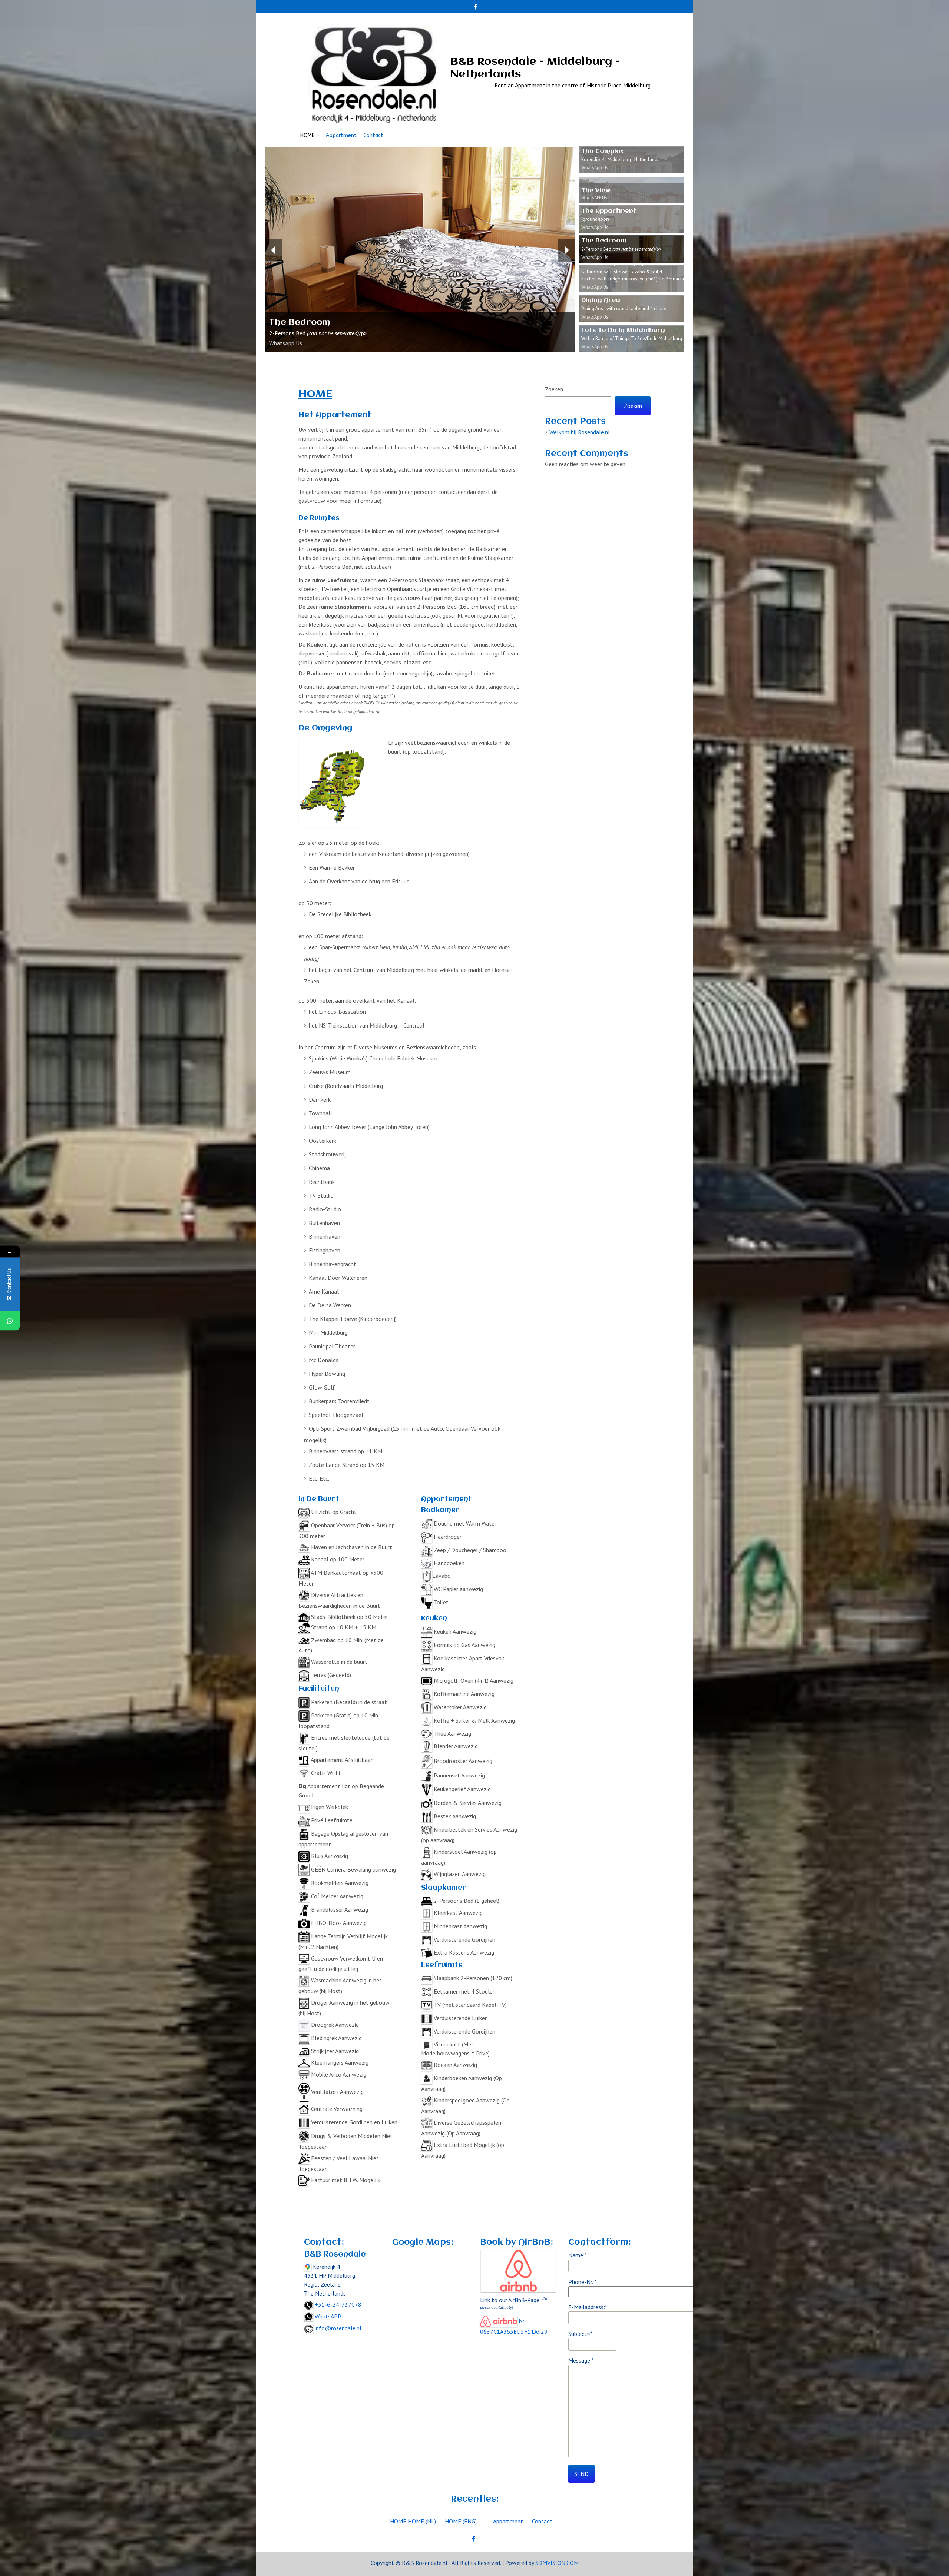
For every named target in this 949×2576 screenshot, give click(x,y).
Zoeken (554, 389)
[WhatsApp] (10, 1321)
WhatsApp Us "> (284, 358)
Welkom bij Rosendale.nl (580, 432)
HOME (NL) (422, 2521)
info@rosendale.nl (338, 2328)
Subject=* (580, 2334)
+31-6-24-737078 (338, 2304)
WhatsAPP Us (594, 198)
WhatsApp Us (286, 343)
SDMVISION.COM (557, 2563)
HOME (307, 135)
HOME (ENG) (461, 2521)
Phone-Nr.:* (583, 2282)
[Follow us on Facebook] (475, 4)
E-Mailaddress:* (588, 2307)
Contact (373, 135)
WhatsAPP (328, 2316)
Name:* (578, 2255)
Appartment (341, 135)
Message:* (581, 2360)
